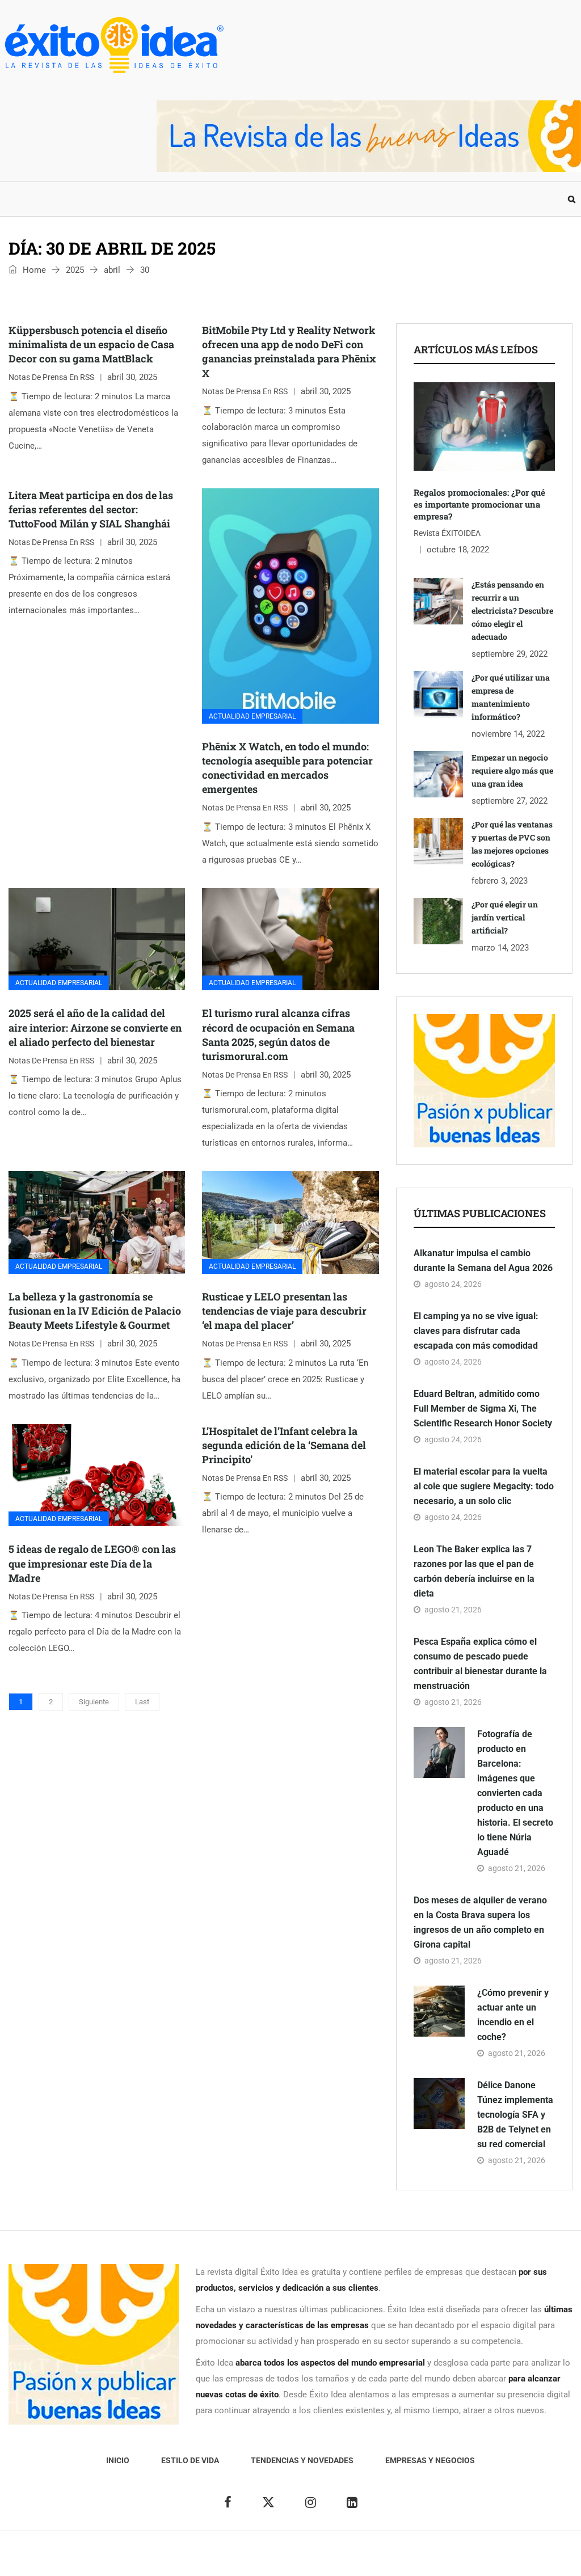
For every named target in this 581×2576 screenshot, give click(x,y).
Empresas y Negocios (311, 199)
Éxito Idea (221, 2559)
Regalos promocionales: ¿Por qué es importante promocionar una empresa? (479, 504)
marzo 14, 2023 (500, 948)
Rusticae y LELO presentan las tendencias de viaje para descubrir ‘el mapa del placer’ (284, 1311)
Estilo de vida (85, 199)
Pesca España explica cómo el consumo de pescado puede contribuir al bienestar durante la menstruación (480, 1664)
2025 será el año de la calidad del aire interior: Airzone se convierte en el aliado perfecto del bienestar (95, 1027)
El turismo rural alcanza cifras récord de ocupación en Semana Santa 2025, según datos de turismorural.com (278, 1034)
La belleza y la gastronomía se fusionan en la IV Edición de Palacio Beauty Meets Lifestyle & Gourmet (95, 1311)
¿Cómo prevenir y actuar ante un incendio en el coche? (513, 2015)
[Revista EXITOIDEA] (113, 45)
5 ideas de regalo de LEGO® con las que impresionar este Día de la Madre (92, 1563)
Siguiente (94, 1702)
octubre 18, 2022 (458, 550)
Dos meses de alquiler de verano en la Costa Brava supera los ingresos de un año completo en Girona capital (480, 1922)
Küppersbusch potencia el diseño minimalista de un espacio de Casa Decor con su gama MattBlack (91, 344)
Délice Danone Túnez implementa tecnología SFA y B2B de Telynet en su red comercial (515, 2115)
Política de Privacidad (334, 2559)
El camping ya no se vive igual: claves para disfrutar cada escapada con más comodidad (476, 1331)
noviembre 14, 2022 (508, 734)
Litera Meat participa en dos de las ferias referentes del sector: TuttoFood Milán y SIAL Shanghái (91, 509)
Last (142, 1702)
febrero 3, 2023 (500, 881)
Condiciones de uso (497, 2559)
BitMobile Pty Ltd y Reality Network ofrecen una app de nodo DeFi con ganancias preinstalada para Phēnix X (289, 352)
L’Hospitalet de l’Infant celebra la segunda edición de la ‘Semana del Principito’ (284, 1445)
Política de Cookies (418, 2559)
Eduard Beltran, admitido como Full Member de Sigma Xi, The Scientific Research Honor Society (483, 1409)
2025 (75, 270)
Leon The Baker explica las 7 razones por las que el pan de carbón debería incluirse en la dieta (474, 1571)
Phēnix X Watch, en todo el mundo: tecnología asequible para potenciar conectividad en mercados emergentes (287, 768)
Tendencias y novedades (190, 199)
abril (112, 270)
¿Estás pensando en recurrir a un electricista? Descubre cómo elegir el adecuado (512, 611)
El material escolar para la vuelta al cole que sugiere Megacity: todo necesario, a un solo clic (484, 1486)
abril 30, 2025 (132, 377)
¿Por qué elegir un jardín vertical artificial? (505, 917)
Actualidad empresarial (252, 716)
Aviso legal (267, 2559)
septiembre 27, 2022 (510, 801)
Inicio (22, 199)
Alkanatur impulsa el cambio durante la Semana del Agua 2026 (483, 1260)
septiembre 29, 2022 (510, 654)
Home (33, 270)
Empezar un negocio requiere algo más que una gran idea (512, 770)
